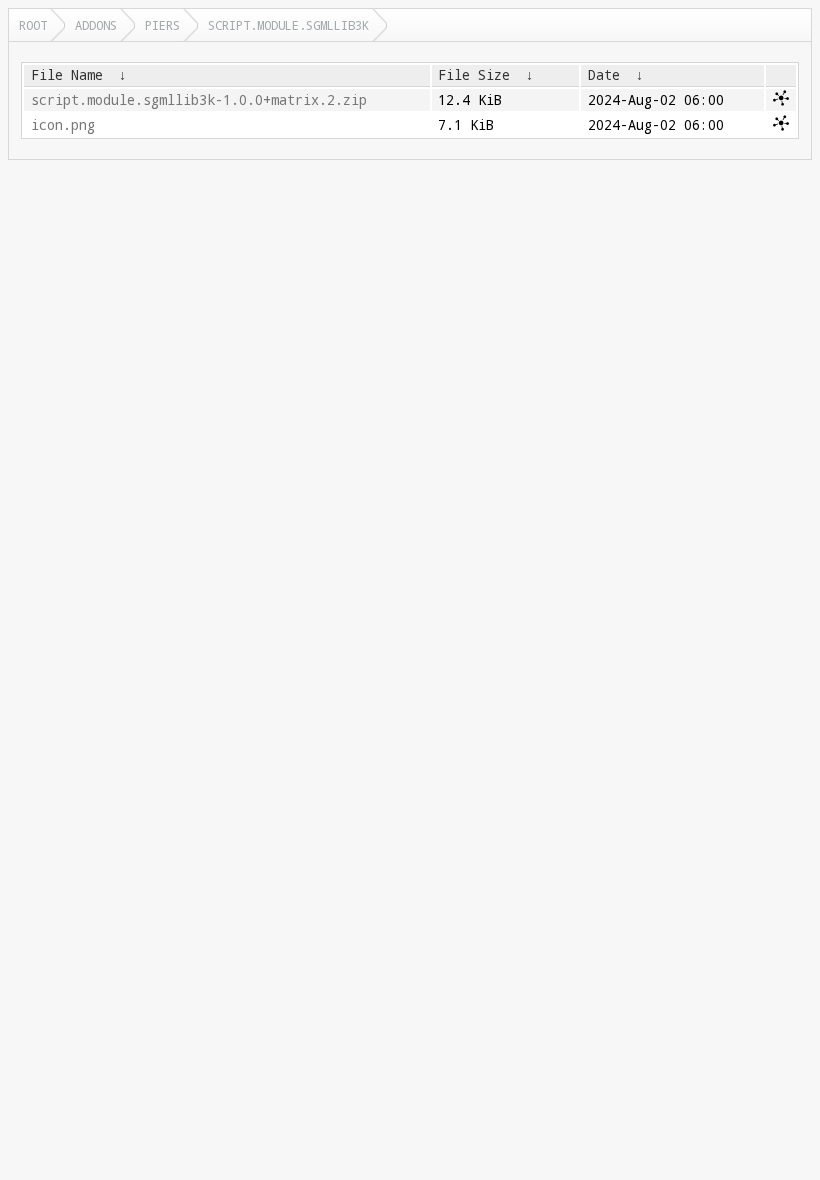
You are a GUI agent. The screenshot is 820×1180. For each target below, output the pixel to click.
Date (604, 75)
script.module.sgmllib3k (288, 25)
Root (33, 25)
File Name (67, 75)
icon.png (63, 125)
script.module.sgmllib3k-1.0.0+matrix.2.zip (199, 100)
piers (162, 25)
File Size (474, 75)
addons (96, 25)
